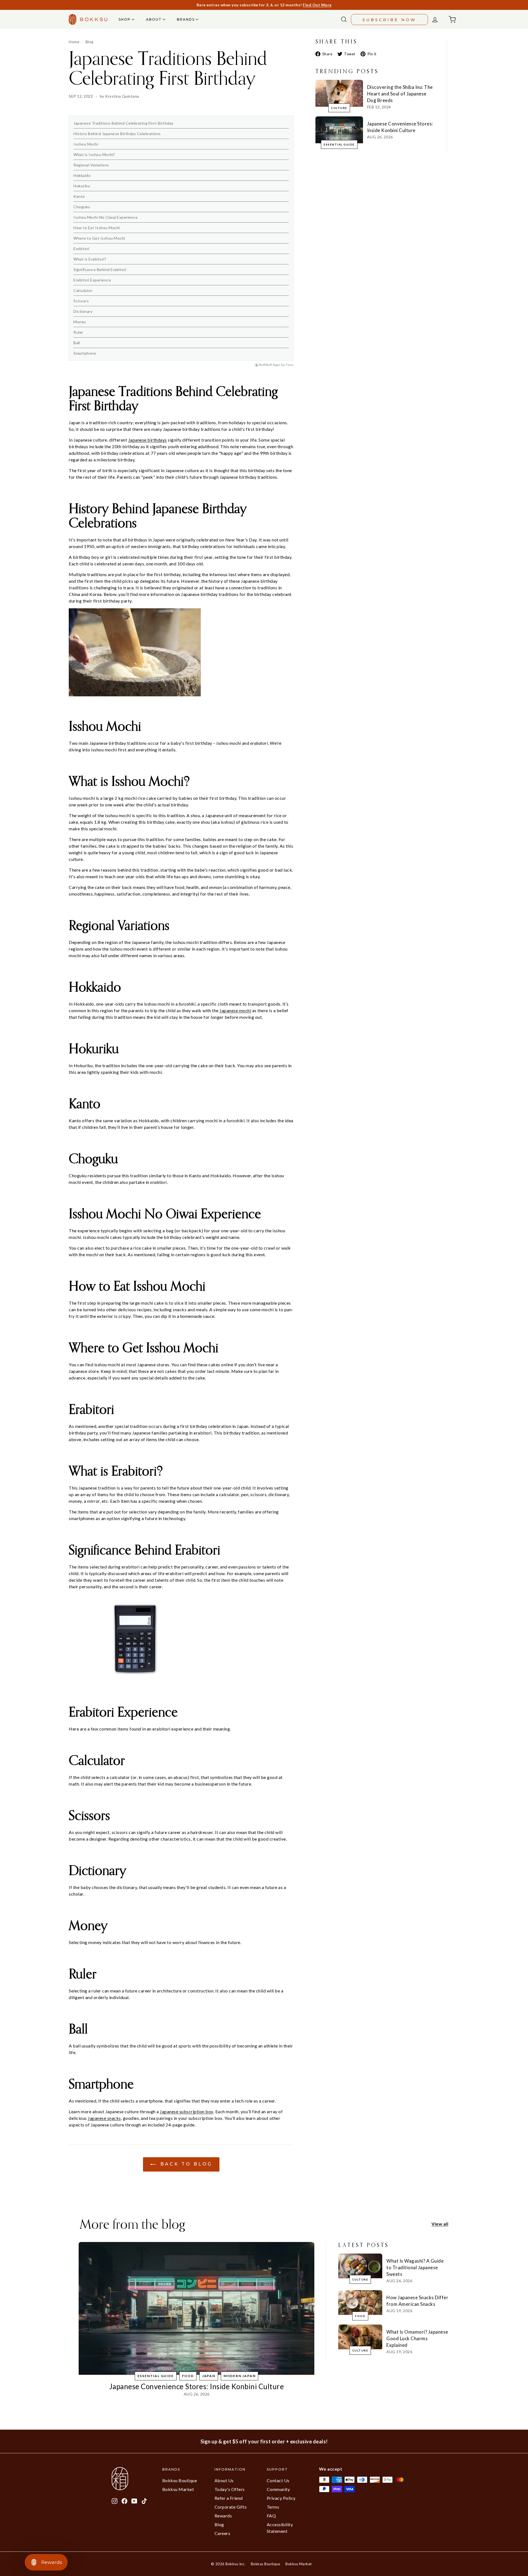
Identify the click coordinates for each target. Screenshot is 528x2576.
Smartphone (85, 353)
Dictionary (83, 311)
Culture (339, 108)
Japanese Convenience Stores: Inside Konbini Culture (197, 2386)
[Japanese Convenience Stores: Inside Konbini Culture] (339, 130)
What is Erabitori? (90, 259)
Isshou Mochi (86, 144)
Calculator (83, 290)
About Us (224, 2480)
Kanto (79, 196)
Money (80, 322)
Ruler (78, 332)
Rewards (223, 2516)
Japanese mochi (235, 1010)
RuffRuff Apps (270, 365)
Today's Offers (230, 2489)
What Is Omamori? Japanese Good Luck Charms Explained (417, 2338)
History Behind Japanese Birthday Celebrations (117, 134)
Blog (90, 42)
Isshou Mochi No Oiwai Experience (105, 217)
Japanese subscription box (187, 2111)
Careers (222, 2533)
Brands (186, 19)
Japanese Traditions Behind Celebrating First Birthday (123, 123)
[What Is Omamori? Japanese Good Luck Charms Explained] (360, 2337)
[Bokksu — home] (88, 19)
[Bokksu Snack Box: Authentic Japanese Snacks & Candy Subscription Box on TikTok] (144, 2501)
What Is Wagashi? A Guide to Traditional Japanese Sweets (415, 2267)
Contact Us (278, 2480)
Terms (273, 2507)
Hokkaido (82, 175)
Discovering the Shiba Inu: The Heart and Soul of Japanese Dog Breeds (400, 94)
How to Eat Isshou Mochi (97, 228)
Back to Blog (185, 2164)
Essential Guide (339, 144)
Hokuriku (82, 186)
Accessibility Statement (280, 2528)
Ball (77, 343)
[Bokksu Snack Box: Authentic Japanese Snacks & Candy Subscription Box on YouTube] (134, 2501)
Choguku (82, 207)
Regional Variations (91, 165)
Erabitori (81, 249)
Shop (125, 19)
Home (74, 42)
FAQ (271, 2516)
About (155, 19)
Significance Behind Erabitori (100, 269)
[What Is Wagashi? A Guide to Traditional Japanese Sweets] (360, 2266)
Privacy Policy (281, 2498)
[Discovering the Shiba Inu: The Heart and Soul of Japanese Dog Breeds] (339, 93)
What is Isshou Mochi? (94, 154)
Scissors (81, 301)
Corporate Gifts (231, 2507)
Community (278, 2489)
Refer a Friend (229, 2498)
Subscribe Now (389, 20)
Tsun (290, 365)
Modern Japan (240, 2376)
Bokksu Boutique (180, 2480)
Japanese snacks (104, 2118)
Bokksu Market (178, 2489)
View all (440, 2224)
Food (188, 2376)
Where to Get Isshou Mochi (99, 238)
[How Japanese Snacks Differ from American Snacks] (360, 2303)
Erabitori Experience (92, 280)
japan (209, 2376)
